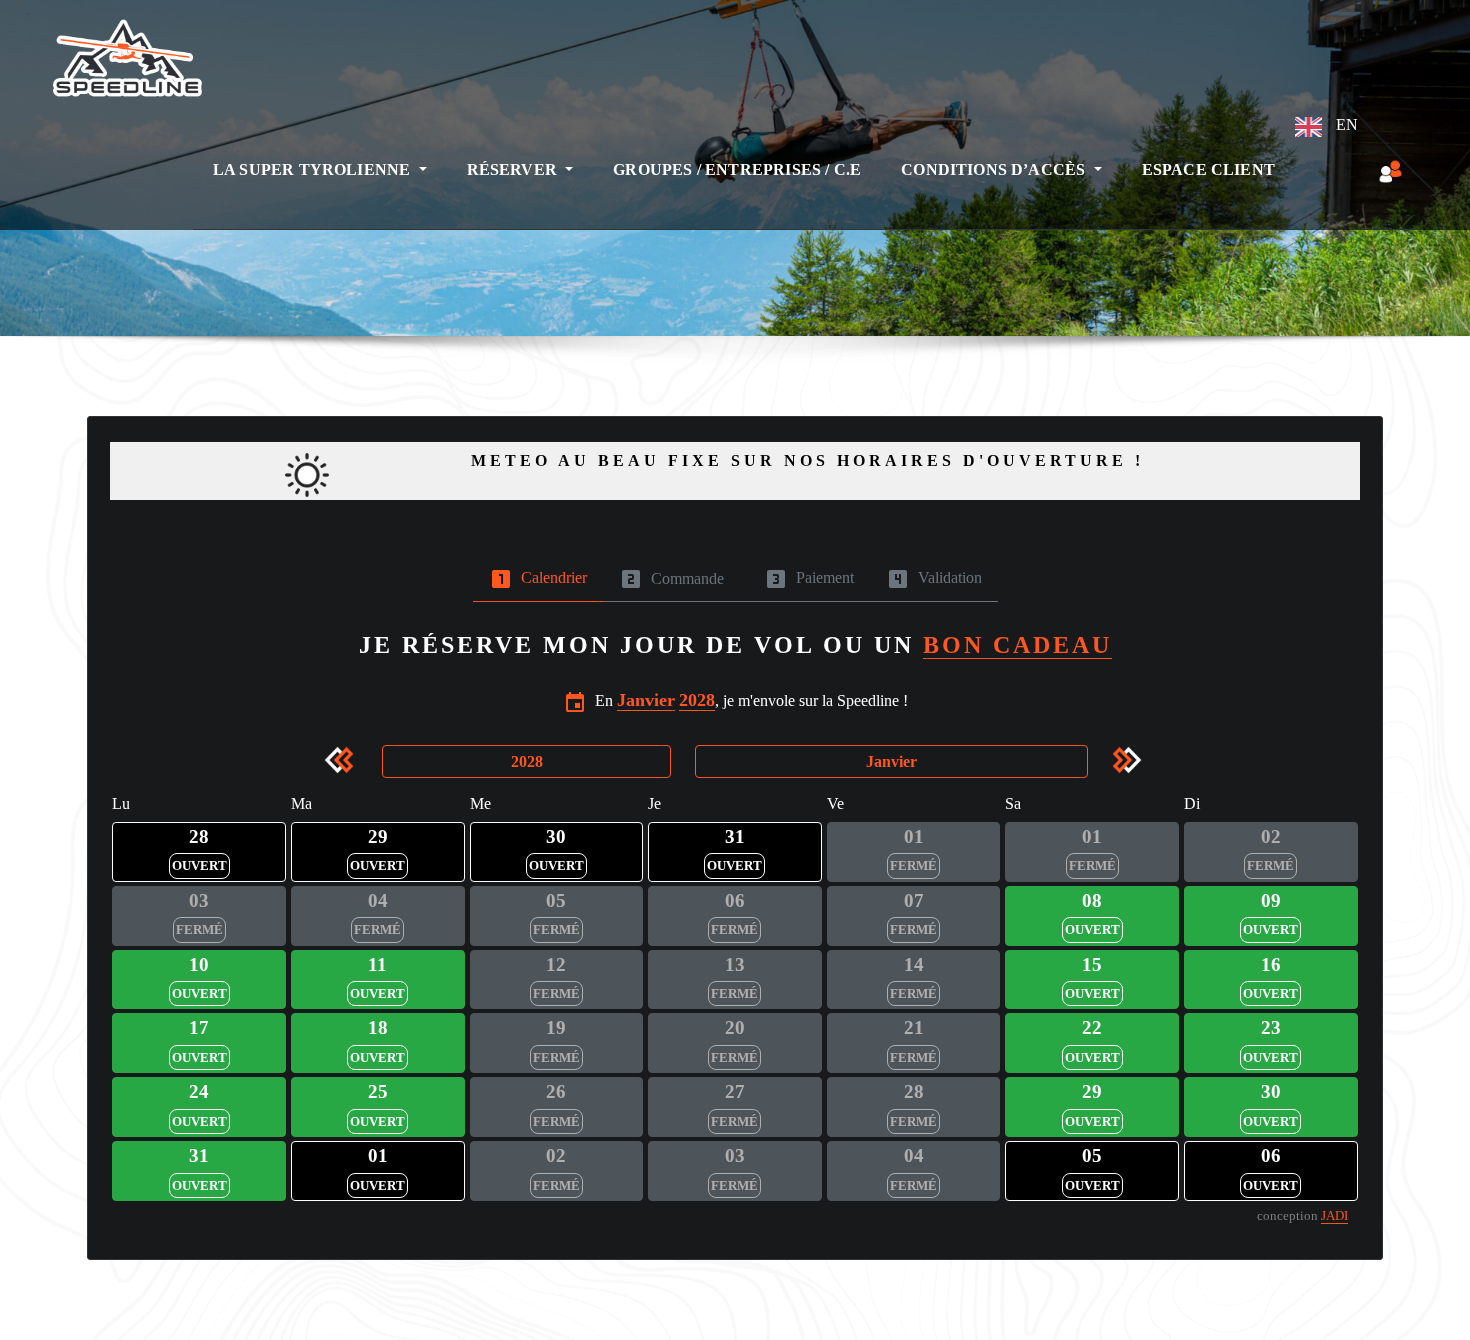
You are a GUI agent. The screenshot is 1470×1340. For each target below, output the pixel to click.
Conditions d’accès (995, 169)
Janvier (646, 700)
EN (1345, 124)
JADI (1334, 1216)
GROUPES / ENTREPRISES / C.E (737, 169)
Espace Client (1208, 169)
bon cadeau (1017, 645)
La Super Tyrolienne (314, 169)
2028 (697, 700)
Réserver (514, 169)
